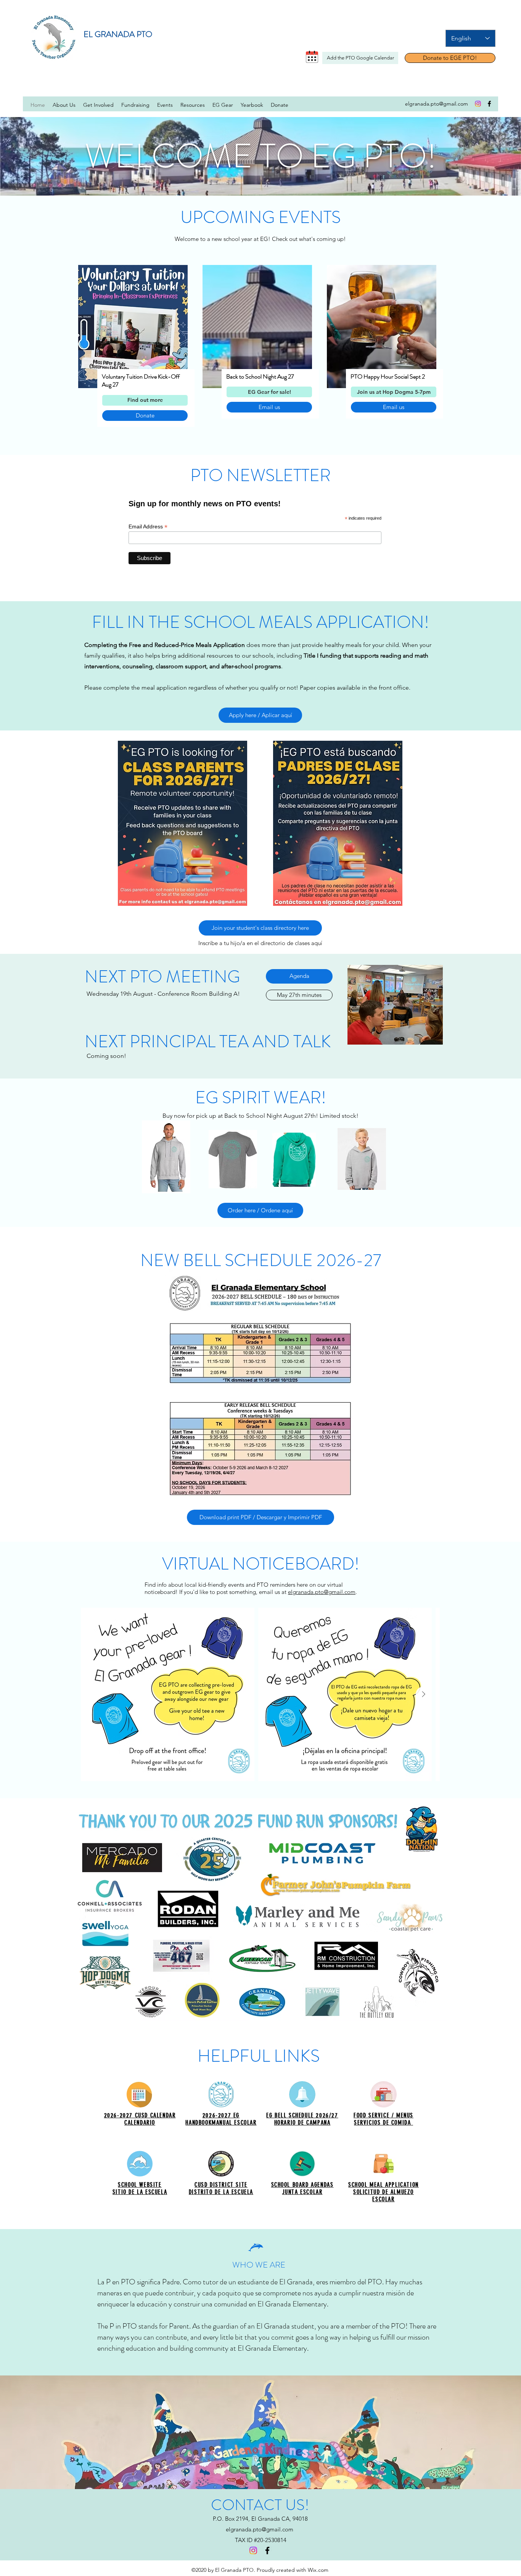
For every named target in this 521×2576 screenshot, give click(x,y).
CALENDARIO (140, 2123)
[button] (394, 392)
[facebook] (489, 104)
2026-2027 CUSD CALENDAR (140, 2115)
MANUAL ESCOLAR (234, 2123)
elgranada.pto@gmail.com (322, 1592)
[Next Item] (423, 1694)
